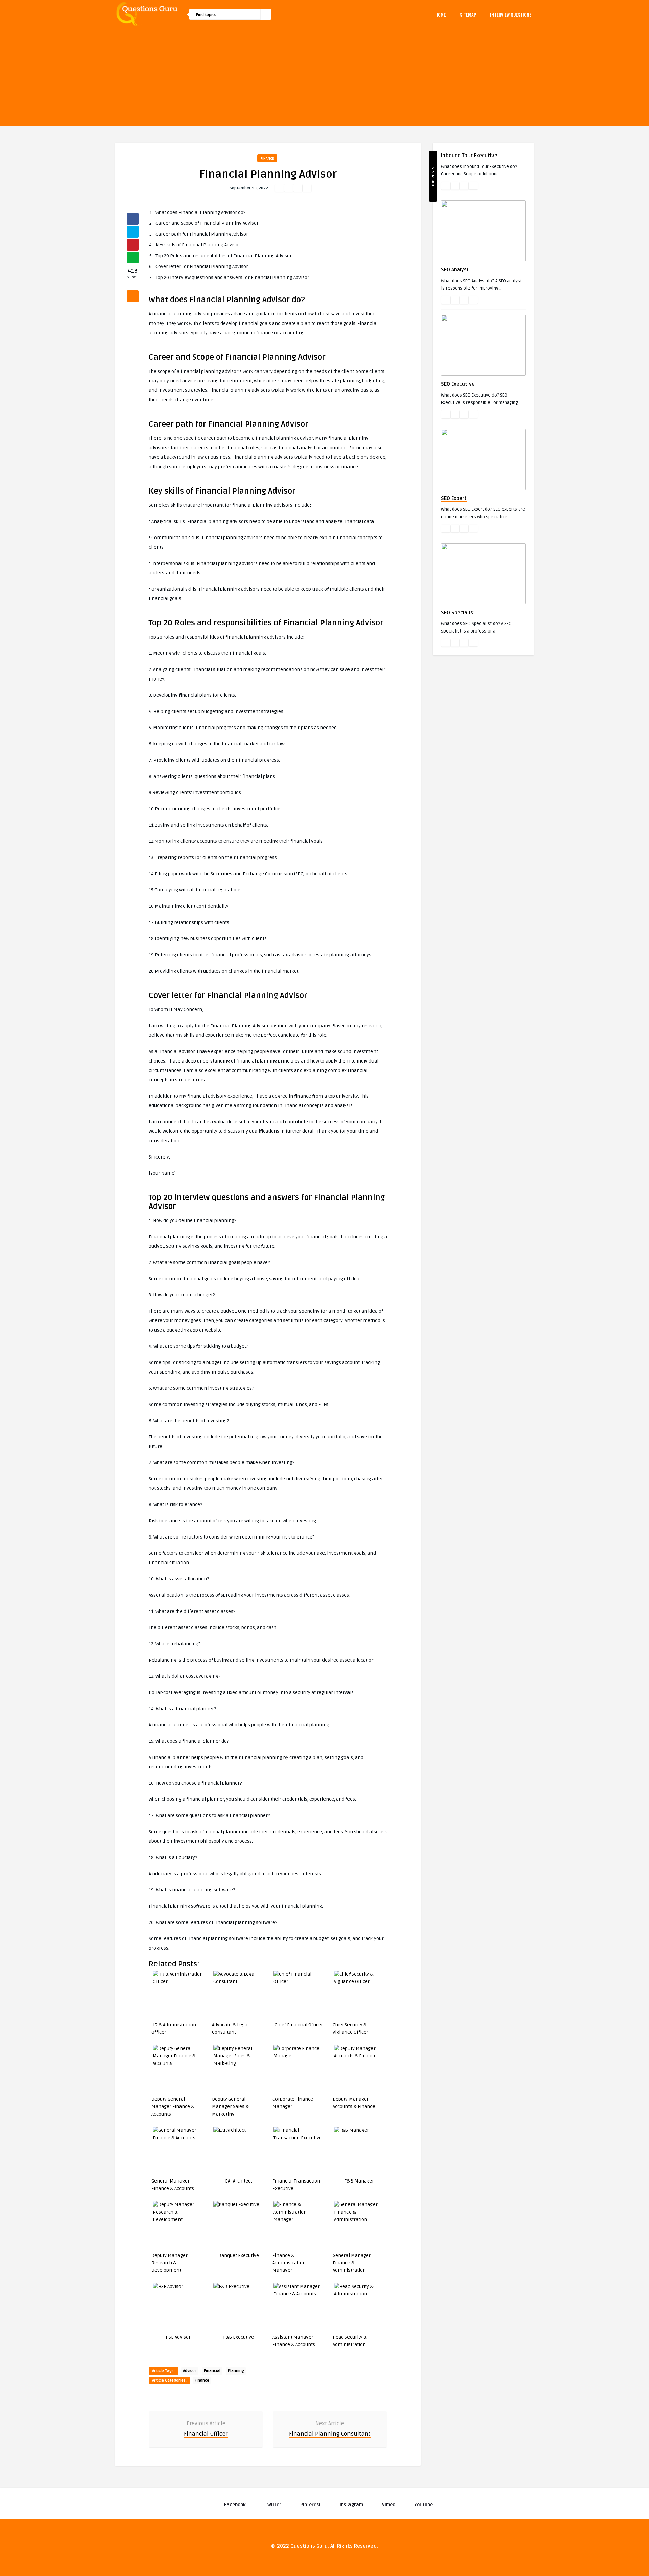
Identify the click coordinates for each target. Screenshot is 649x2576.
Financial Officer (206, 2434)
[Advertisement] (324, 78)
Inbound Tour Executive (469, 156)
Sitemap (468, 15)
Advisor (190, 2371)
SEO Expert (454, 498)
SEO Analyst (455, 270)
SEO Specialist (458, 613)
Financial (212, 2371)
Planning (236, 2371)
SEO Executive (458, 384)
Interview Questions (511, 15)
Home (441, 15)
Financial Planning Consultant (330, 2434)
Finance (267, 158)
